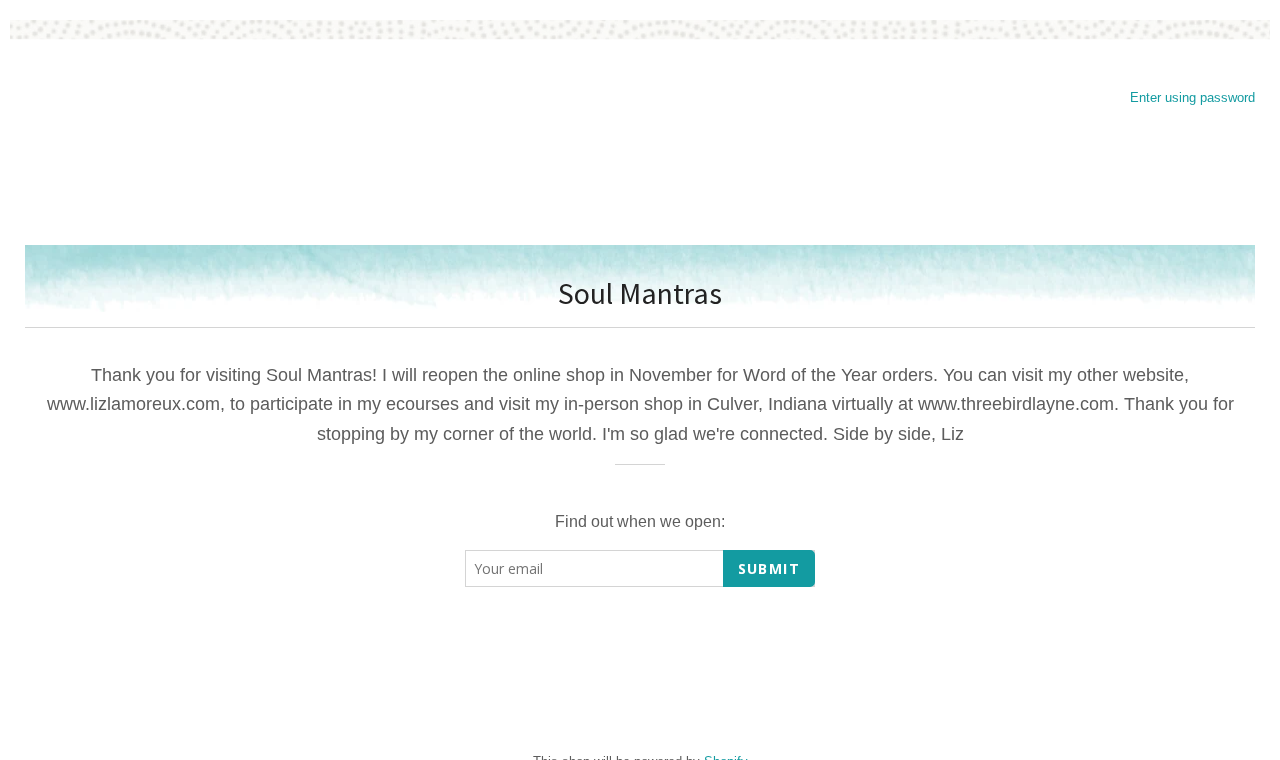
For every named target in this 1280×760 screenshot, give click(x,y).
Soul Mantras (640, 293)
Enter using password (1192, 97)
